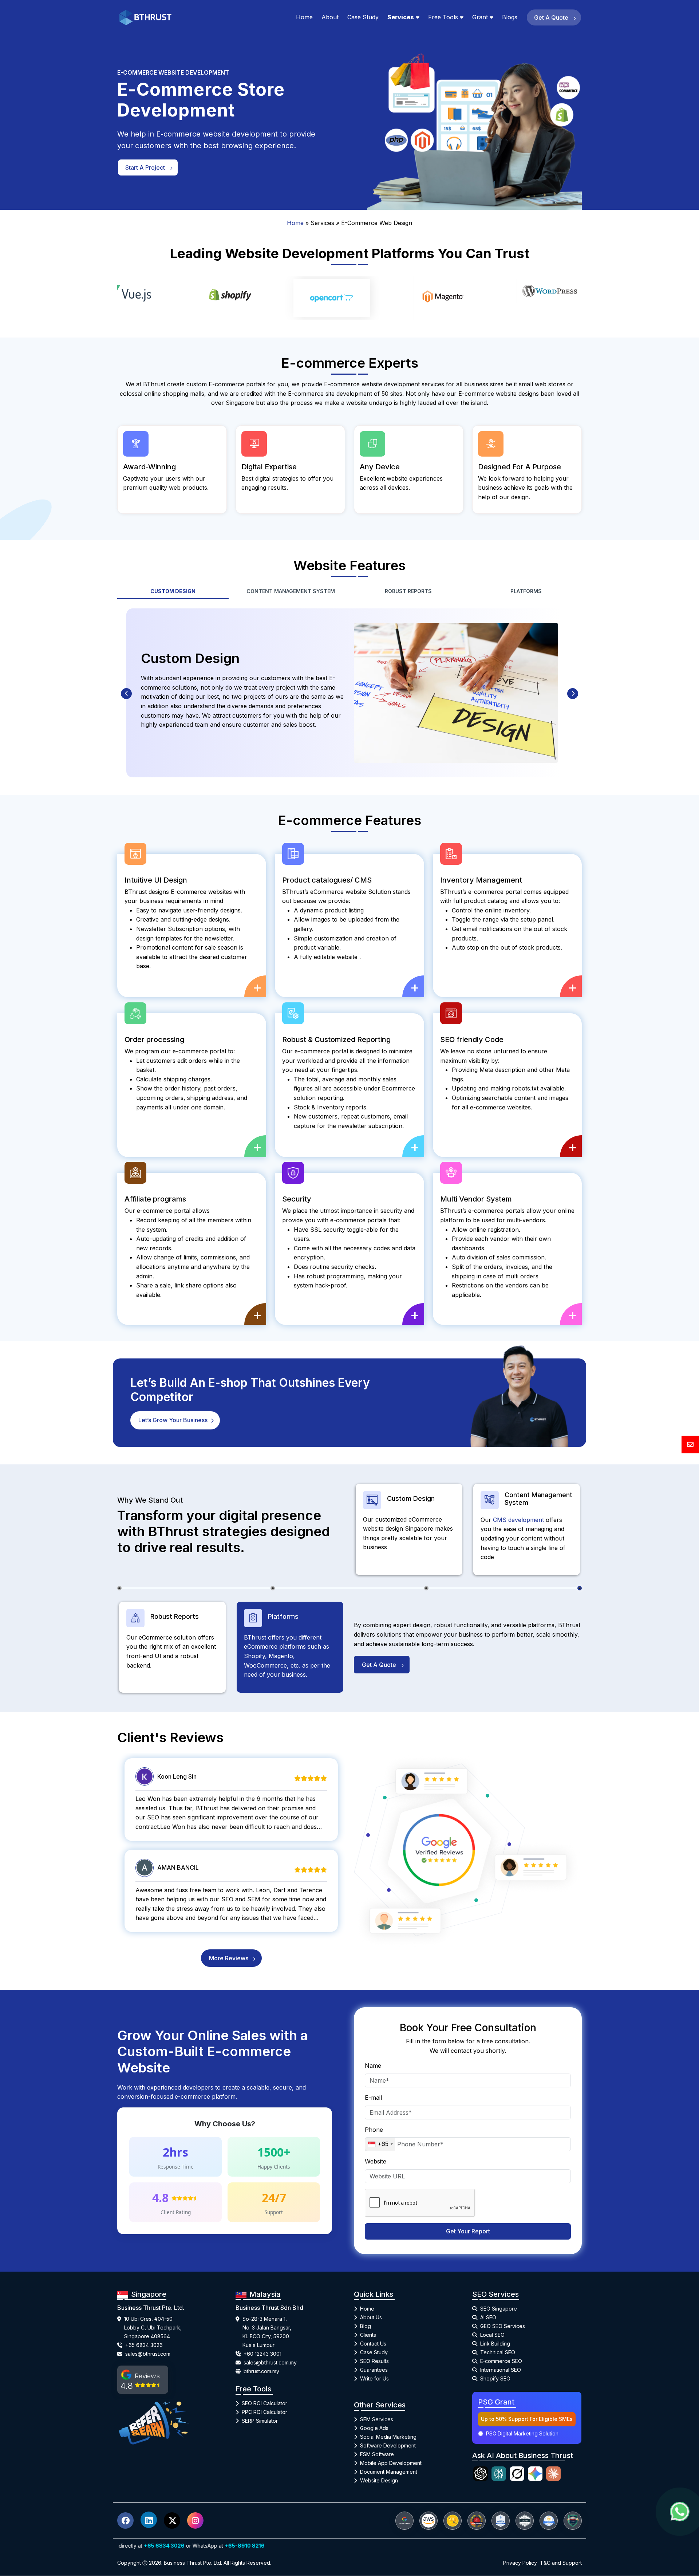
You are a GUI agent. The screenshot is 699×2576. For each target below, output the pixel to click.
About (330, 17)
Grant (480, 17)
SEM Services (377, 2416)
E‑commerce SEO (501, 2357)
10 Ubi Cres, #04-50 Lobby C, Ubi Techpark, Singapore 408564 (153, 2323)
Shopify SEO (495, 2375)
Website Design (379, 2477)
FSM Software (377, 2451)
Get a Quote (552, 17)
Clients (368, 2331)
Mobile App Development (391, 2459)
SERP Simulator (260, 2417)
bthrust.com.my (261, 2367)
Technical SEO (498, 2349)
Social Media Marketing (388, 2433)
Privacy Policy (520, 2559)
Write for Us (374, 2375)
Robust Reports (408, 587)
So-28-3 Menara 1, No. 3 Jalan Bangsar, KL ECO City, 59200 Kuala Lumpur (267, 2328)
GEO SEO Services (503, 2322)
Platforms (526, 587)
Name (373, 2062)
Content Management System (291, 587)
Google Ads (374, 2424)
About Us (371, 2314)
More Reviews (229, 1954)
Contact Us (373, 2340)
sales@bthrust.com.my (270, 2358)
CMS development (519, 1516)
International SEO (501, 2366)
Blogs (510, 17)
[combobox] (380, 2140)
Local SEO (492, 2331)
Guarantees (374, 2366)
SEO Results (374, 2357)
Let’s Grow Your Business (174, 1416)
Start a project (146, 167)
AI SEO (488, 2314)
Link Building (495, 2340)
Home (304, 17)
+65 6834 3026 (144, 2341)
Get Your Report (468, 2227)
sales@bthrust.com (148, 2350)
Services (401, 17)
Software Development (388, 2442)
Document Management (389, 2468)
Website (376, 2157)
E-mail (373, 2094)
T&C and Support (561, 2559)
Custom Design (173, 587)
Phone (374, 2126)
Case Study (363, 17)
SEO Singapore (499, 2305)
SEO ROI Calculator (264, 2399)
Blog (366, 2322)
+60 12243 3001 (262, 2350)
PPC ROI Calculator (264, 2408)
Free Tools (443, 17)
